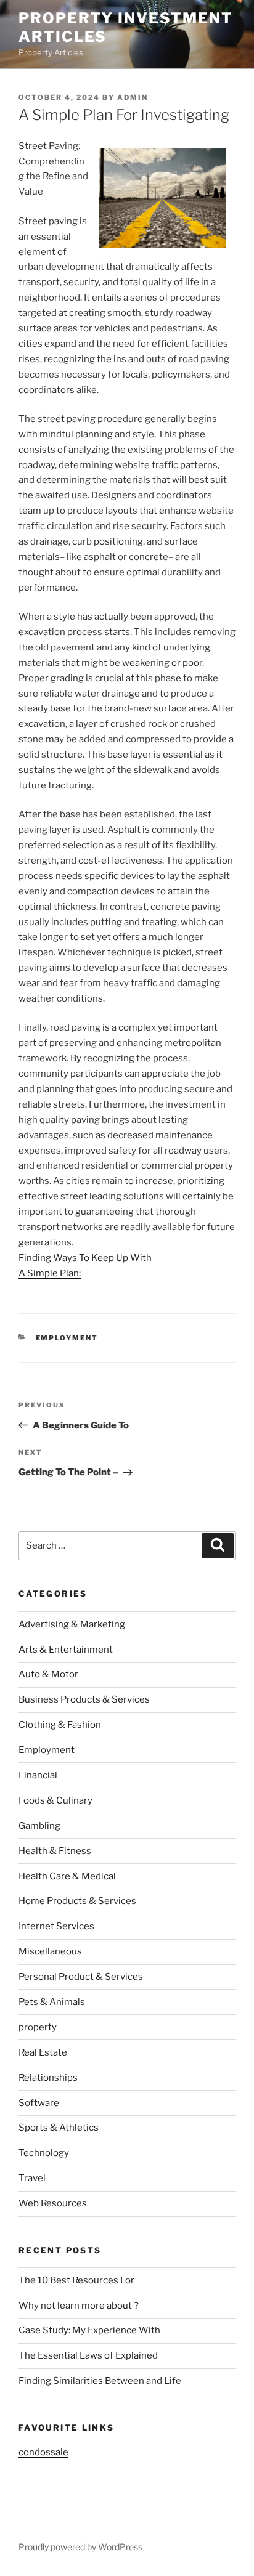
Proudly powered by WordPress (80, 2547)
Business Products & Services (84, 1699)
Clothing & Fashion (60, 1725)
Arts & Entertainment (66, 1650)
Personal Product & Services (81, 1977)
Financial (38, 1775)
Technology (44, 2153)
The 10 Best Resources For (76, 2280)
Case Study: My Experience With (89, 2330)
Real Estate (43, 2052)
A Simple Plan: (50, 1273)
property (38, 2027)
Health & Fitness (55, 1851)
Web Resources (53, 2203)
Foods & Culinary (55, 1800)
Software (39, 2103)
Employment (67, 1338)
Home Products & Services (77, 1901)
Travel (32, 2178)
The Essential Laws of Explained (88, 2355)
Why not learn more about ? (79, 2306)
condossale (43, 2452)
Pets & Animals (52, 2002)
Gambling (39, 1826)
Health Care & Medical (67, 1876)
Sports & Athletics (59, 2128)
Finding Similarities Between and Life (100, 2381)
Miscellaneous (50, 1951)
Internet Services (56, 1926)
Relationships (48, 2078)
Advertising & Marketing (72, 1624)
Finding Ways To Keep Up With (85, 1258)
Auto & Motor (48, 1674)
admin (133, 97)
